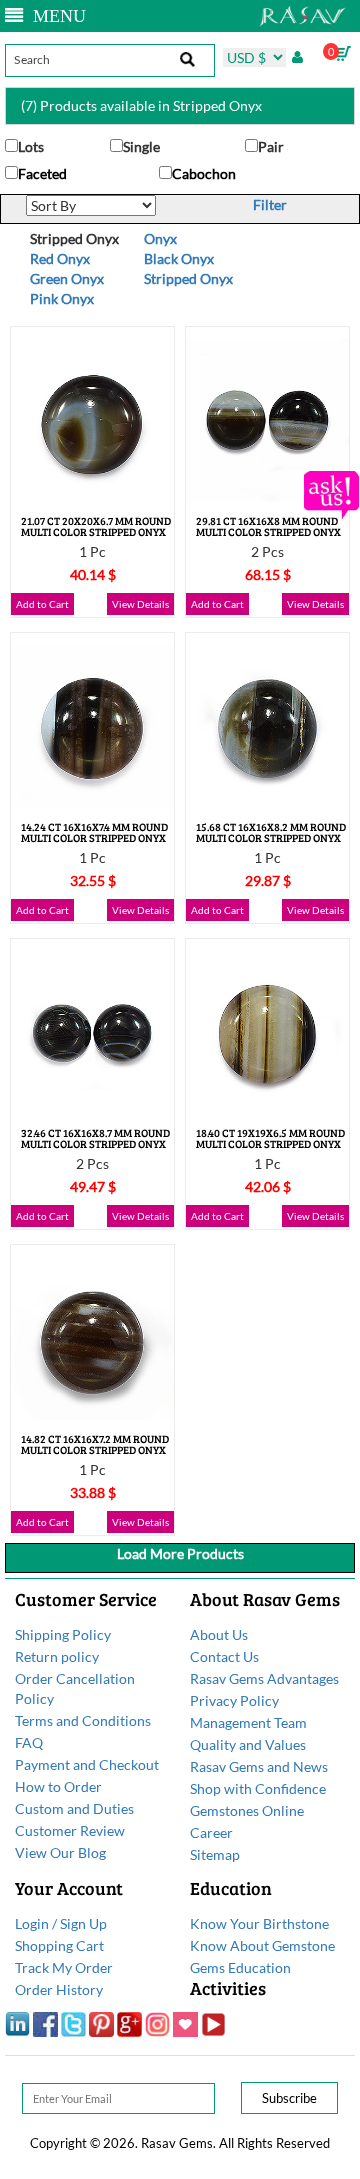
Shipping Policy (63, 1634)
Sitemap (215, 1854)
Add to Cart (42, 604)
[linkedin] (17, 2023)
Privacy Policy (234, 1700)
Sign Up (83, 1923)
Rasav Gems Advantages (264, 1678)
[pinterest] (101, 2023)
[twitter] (73, 2023)
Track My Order (64, 1967)
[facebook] (45, 2023)
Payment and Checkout (87, 1764)
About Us (219, 1634)
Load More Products (180, 1553)
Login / (36, 1923)
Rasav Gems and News (259, 1766)
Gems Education (240, 1967)
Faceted (42, 173)
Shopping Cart (59, 1945)
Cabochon (204, 173)
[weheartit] (185, 2023)
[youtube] (213, 2023)
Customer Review (70, 1830)
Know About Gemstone (262, 1945)
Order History (59, 1989)
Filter (270, 204)
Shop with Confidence (258, 1788)
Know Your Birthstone (259, 1923)
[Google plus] (129, 2023)
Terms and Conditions (83, 1720)
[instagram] (157, 2023)
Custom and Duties (74, 1808)
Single (141, 146)
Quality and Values (248, 1744)
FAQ (29, 1742)
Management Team (248, 1722)
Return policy (57, 1656)
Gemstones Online (247, 1810)
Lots (31, 146)
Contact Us (224, 1656)
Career (211, 1832)
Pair (271, 146)
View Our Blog (60, 1852)
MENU (54, 16)
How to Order (58, 1786)
